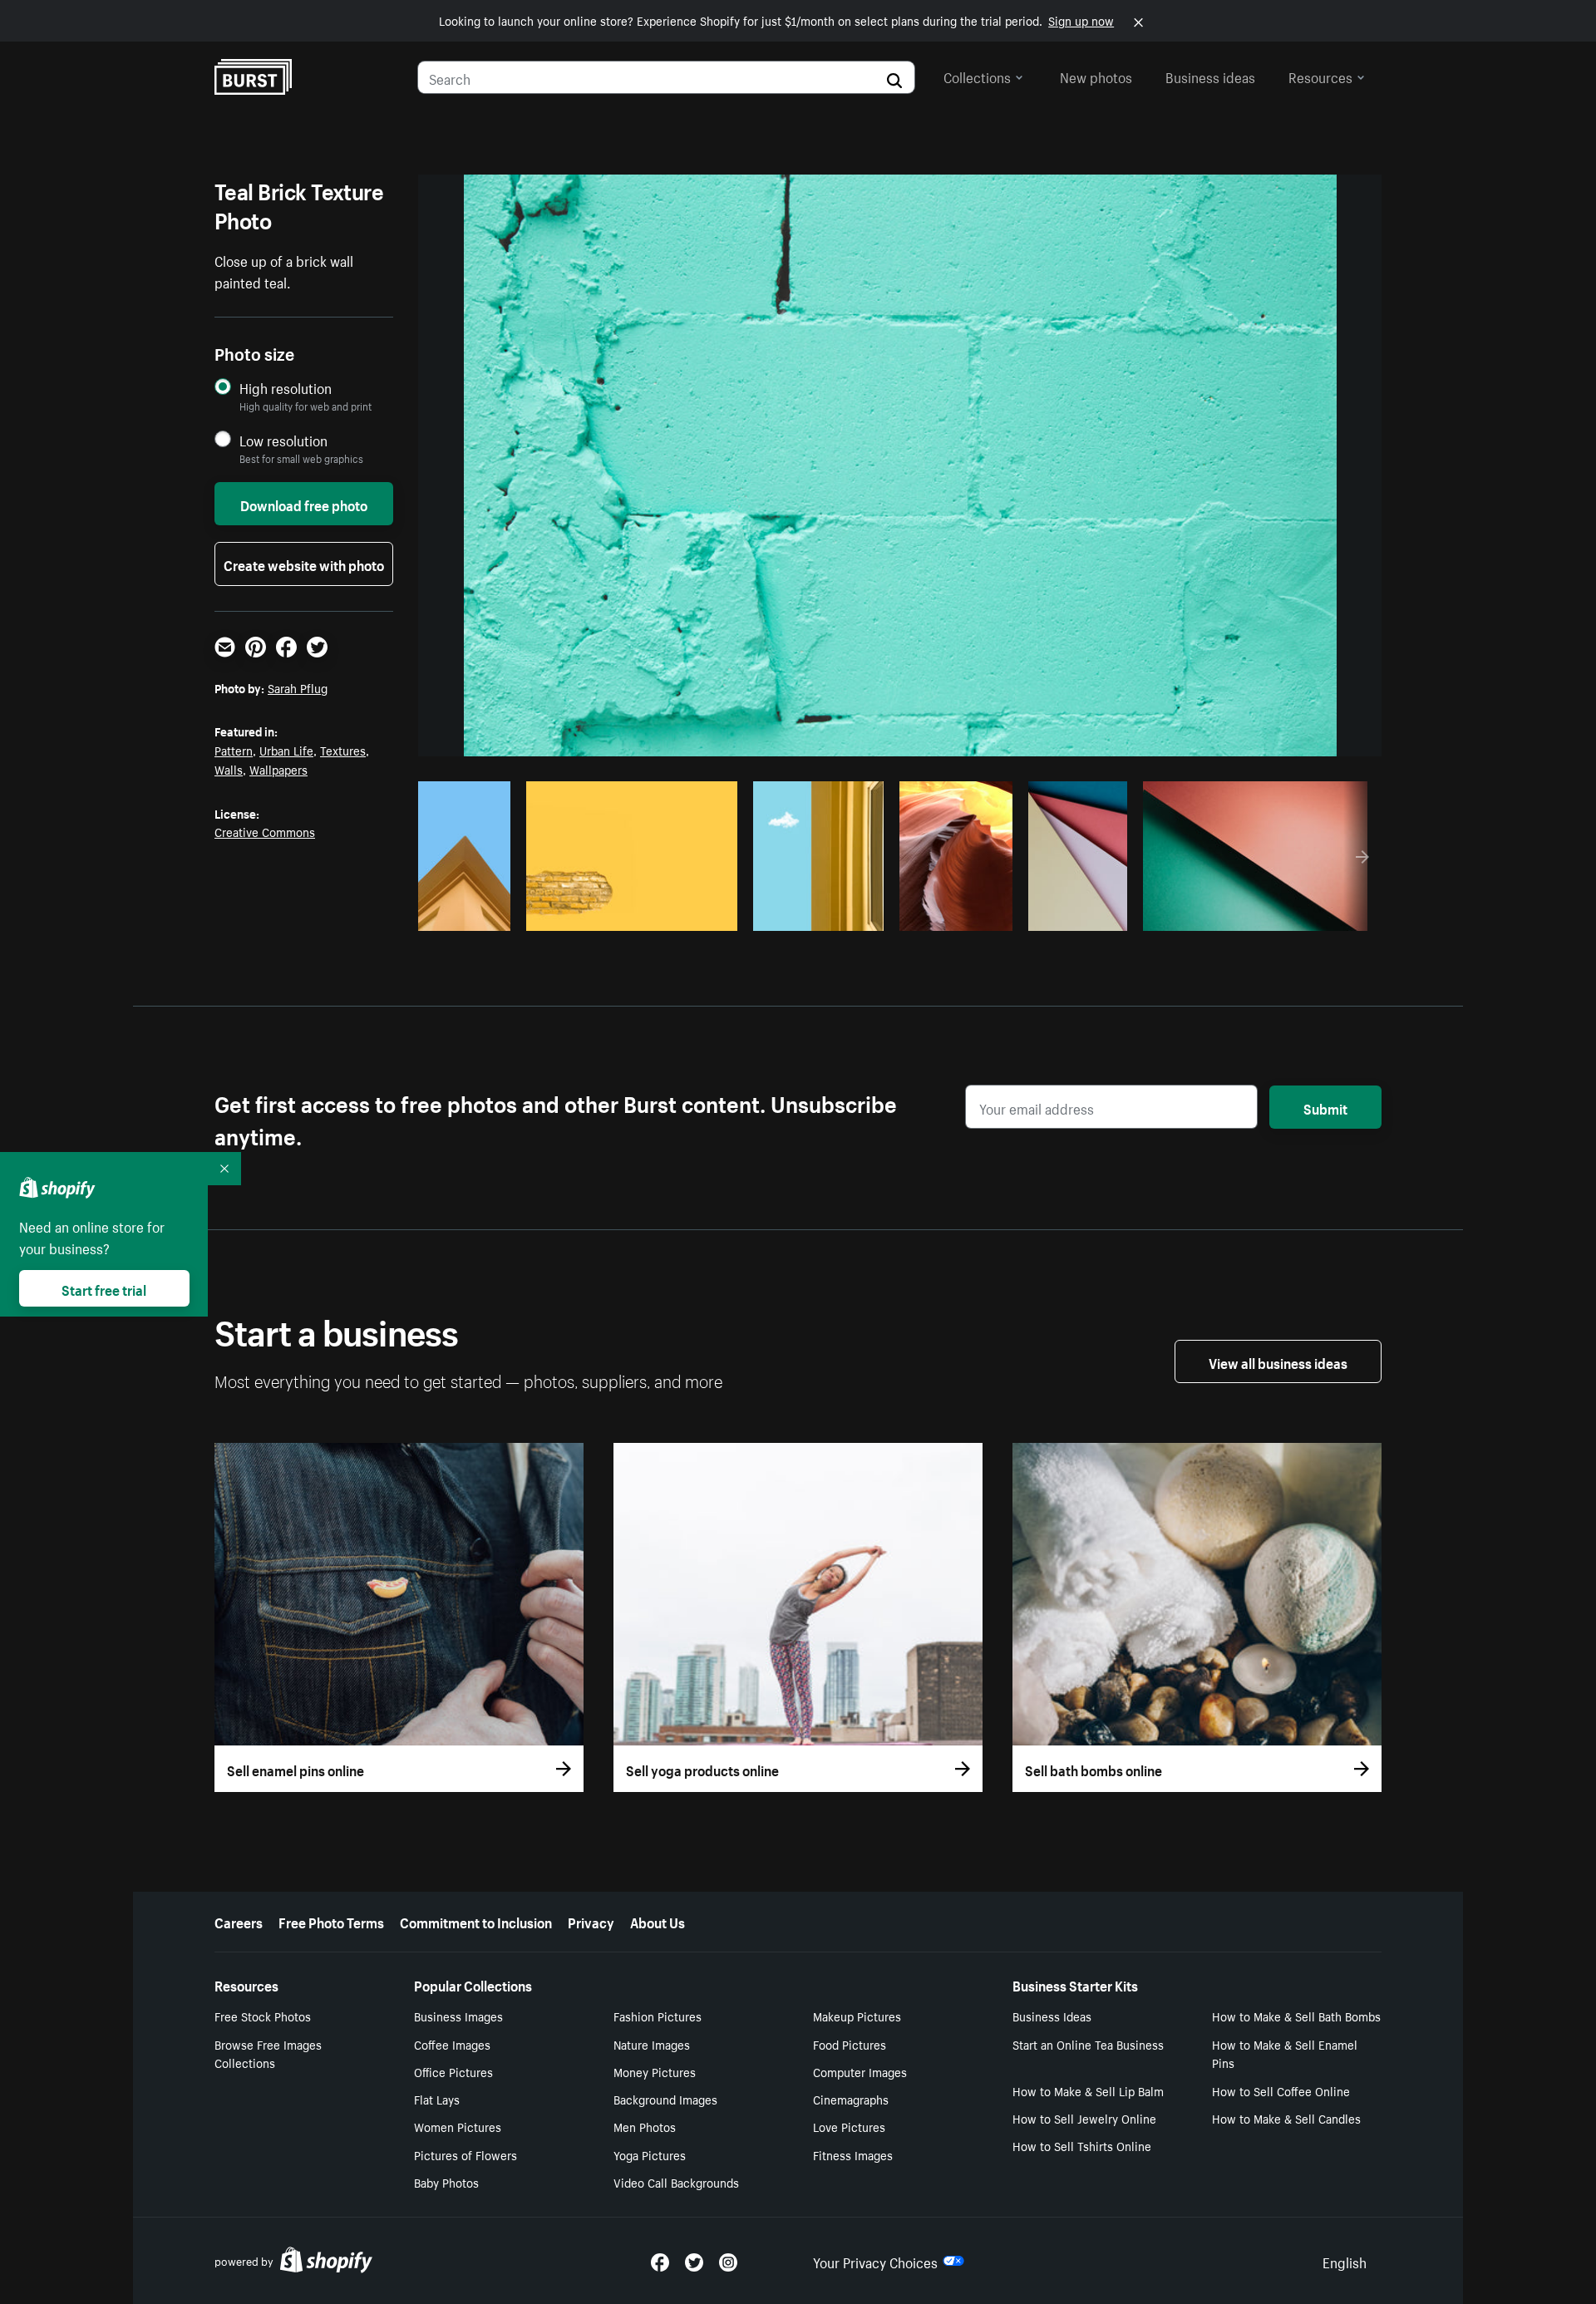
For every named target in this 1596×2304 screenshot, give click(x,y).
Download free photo (304, 504)
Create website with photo (304, 564)
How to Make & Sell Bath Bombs (1296, 2016)
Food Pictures (850, 2044)
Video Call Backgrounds (676, 2182)
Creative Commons (265, 831)
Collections (977, 76)
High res (623, 913)
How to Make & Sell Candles (1286, 2118)
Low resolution (283, 440)
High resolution (286, 388)
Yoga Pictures (650, 2154)
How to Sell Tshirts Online (1082, 2145)
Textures (343, 750)
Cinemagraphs (851, 2099)
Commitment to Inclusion (476, 1921)
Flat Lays (437, 2099)
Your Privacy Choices (875, 2261)
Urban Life (286, 750)
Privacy (591, 1921)
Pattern (234, 750)
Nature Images (652, 2044)
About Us (658, 1921)
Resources (1320, 76)
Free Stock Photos (263, 2016)
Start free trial (104, 1288)
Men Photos (645, 2126)
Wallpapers (278, 769)
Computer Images (860, 2071)
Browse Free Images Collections (268, 2053)
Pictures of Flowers (465, 2154)
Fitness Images (853, 2154)
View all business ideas (1278, 1361)
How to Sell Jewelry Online (1084, 2118)
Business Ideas (1052, 2016)
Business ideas (1210, 76)
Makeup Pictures (857, 2016)
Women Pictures (458, 2126)
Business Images (458, 2016)
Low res (466, 913)
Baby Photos (446, 2182)
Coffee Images (452, 2044)
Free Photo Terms (331, 1921)
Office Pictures (453, 2071)
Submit (1325, 1107)
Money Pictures (655, 2071)
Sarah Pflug (298, 687)
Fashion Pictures (658, 2016)
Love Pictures (849, 2126)
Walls (229, 769)
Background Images (665, 2099)
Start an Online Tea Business (1088, 2044)
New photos (1096, 76)
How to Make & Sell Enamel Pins (1285, 2053)
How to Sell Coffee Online (1281, 2090)
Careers (239, 1921)
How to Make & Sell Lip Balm (1088, 2090)
